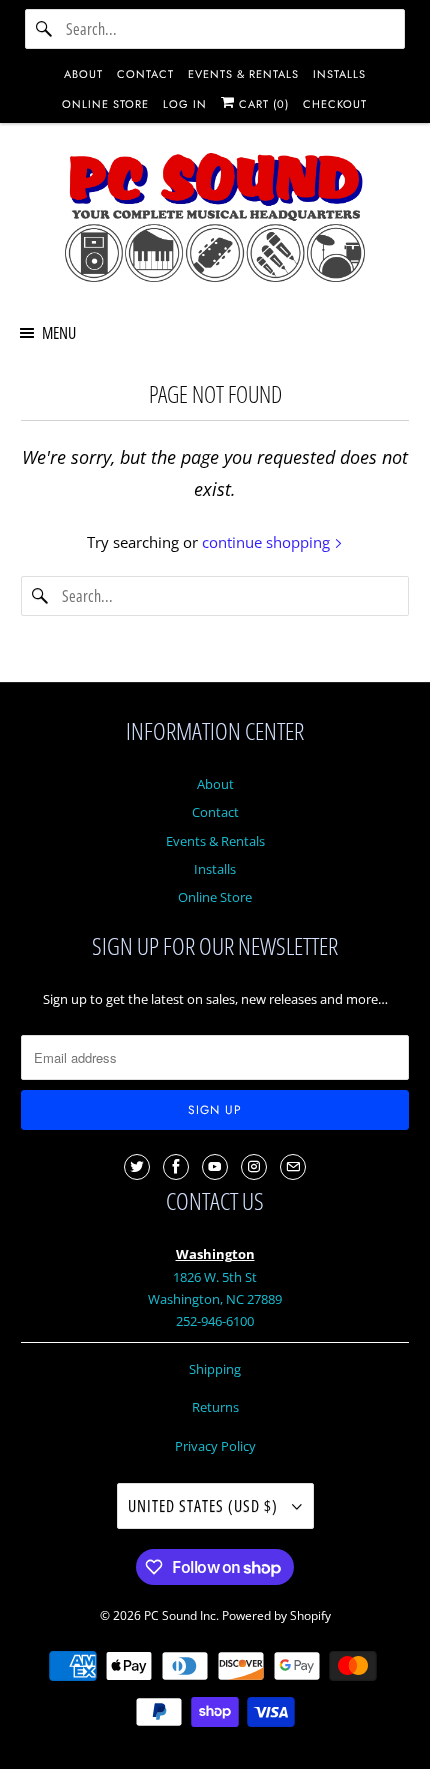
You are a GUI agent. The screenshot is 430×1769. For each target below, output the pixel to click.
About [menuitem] (83, 74)
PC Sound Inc (180, 1615)
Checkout (335, 104)
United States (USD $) (205, 1506)
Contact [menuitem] (145, 74)
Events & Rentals (215, 841)
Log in (185, 104)
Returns (215, 1407)
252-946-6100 (215, 1321)
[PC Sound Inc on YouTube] (215, 1167)
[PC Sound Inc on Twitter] (137, 1167)
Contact (215, 812)
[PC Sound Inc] (215, 221)
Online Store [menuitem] (105, 104)
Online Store (215, 897)
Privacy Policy (215, 1446)
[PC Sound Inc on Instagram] (254, 1167)
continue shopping (268, 542)
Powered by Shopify (276, 1615)
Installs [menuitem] (339, 74)
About (215, 784)
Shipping (215, 1369)
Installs (215, 869)
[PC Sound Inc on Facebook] (176, 1167)
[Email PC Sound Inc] (293, 1167)
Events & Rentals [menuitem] (243, 74)
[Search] (45, 29)
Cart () (262, 104)
